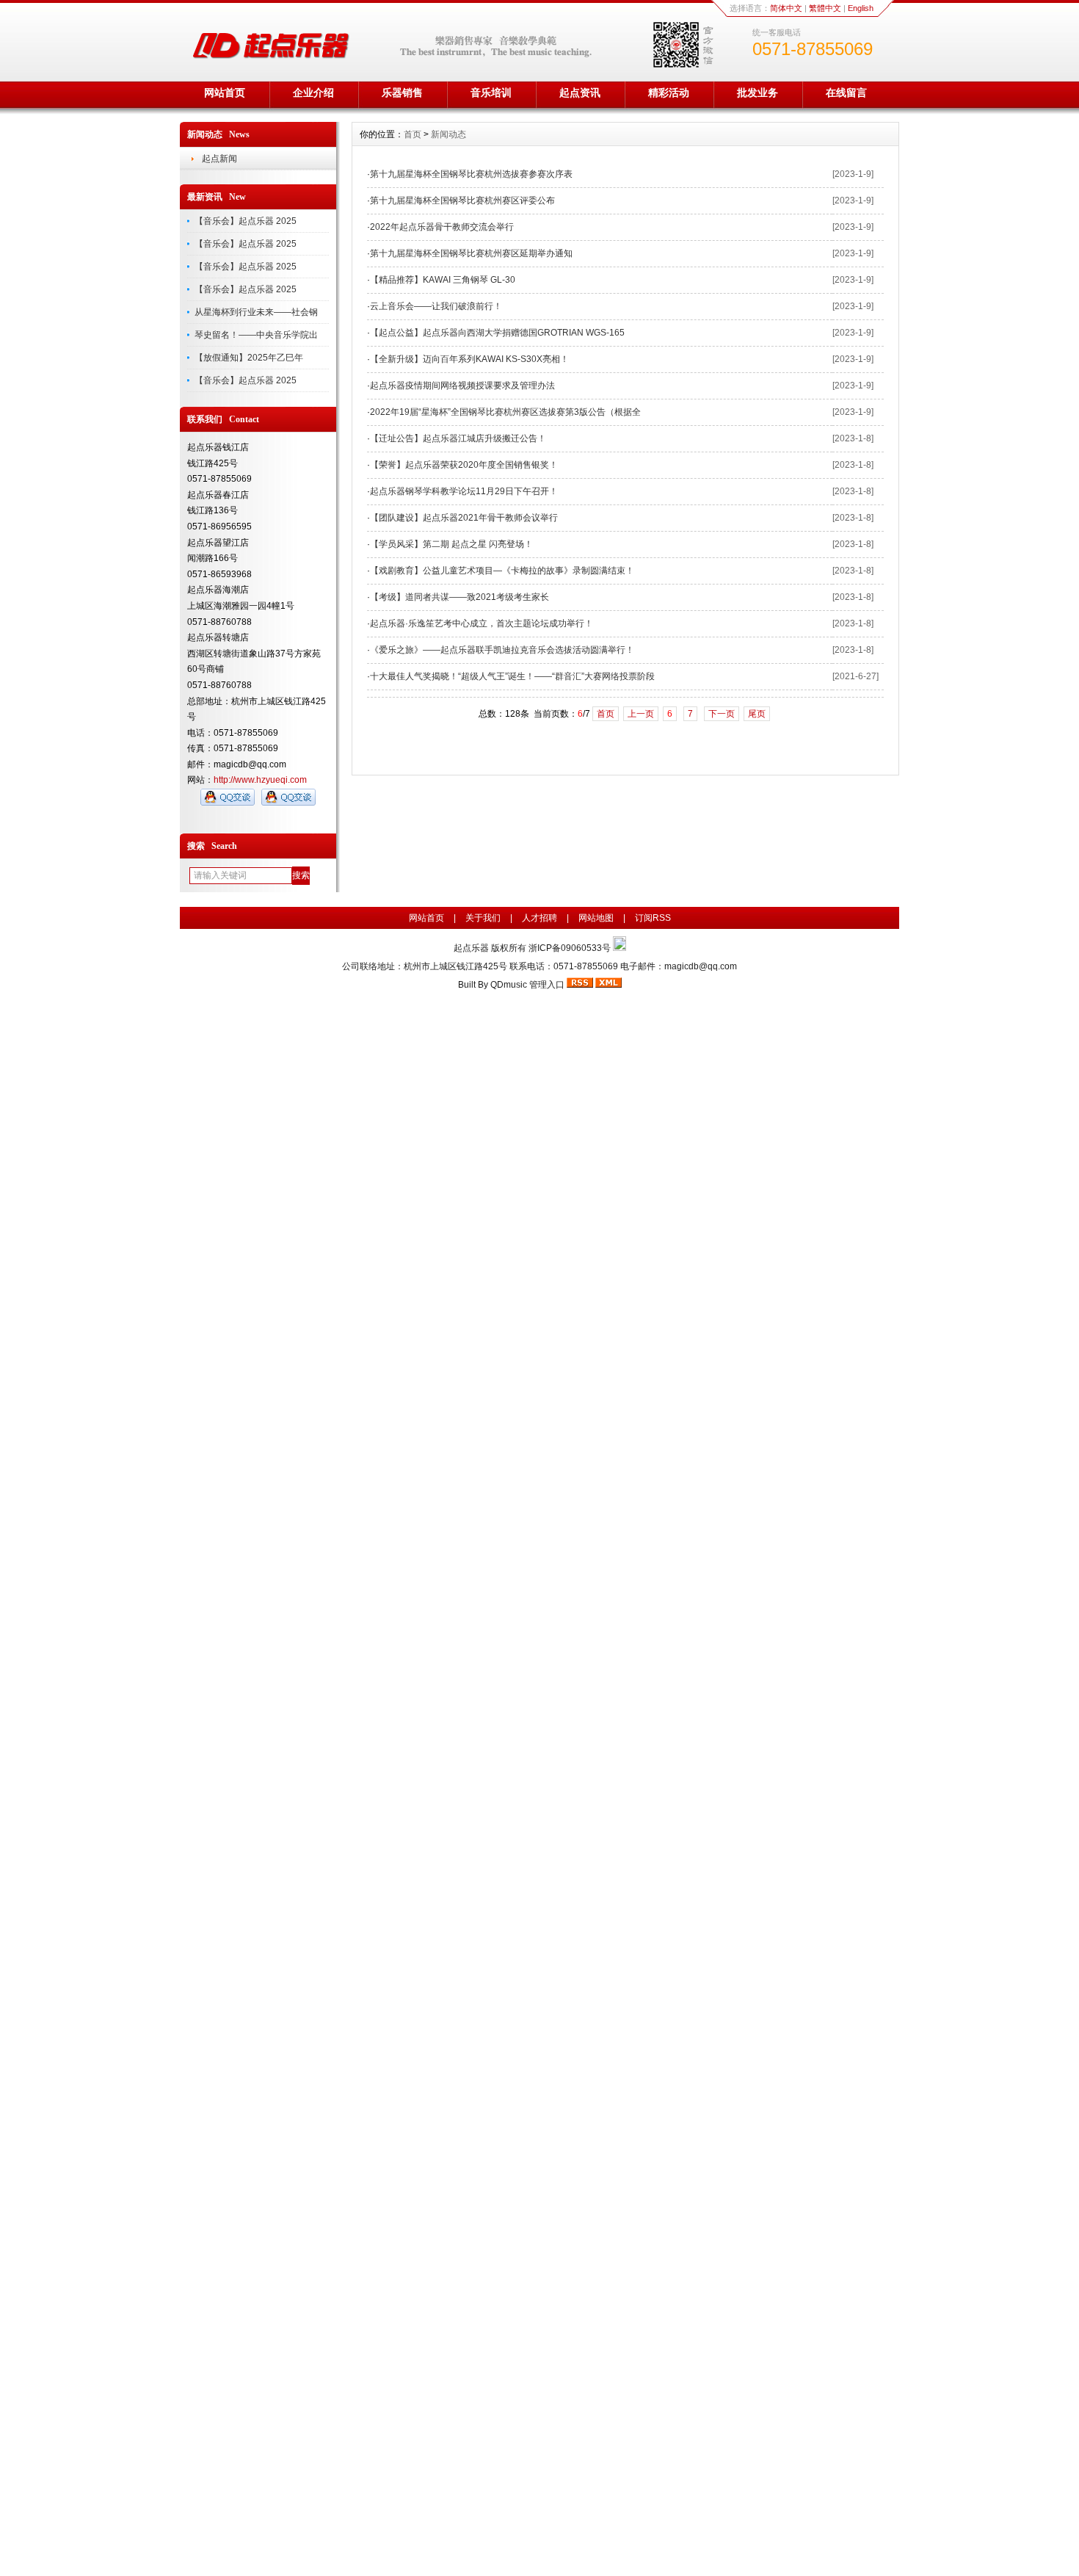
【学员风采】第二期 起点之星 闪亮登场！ (451, 544)
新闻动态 (448, 134)
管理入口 (547, 985)
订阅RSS (653, 918)
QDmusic (509, 985)
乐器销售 (402, 93)
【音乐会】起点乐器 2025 (246, 221)
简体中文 (786, 8)
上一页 (641, 714)
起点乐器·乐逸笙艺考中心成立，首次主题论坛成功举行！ (482, 623)
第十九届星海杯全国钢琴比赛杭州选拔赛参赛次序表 (471, 174)
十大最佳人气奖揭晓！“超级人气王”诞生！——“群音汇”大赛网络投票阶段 (512, 676)
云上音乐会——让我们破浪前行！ (436, 306)
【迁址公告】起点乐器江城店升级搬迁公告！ (458, 438)
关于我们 (483, 918)
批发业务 (758, 93)
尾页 (757, 714)
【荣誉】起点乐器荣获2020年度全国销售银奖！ (464, 465)
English (861, 8)
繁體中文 (825, 8)
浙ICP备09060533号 (571, 948)
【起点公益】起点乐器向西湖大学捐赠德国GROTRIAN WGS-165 (497, 333)
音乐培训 (491, 93)
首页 (413, 134)
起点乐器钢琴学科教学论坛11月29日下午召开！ (464, 491)
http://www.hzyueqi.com (260, 780)
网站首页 (225, 93)
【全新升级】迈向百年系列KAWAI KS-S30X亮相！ (469, 359)
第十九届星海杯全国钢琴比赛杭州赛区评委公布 (462, 200)
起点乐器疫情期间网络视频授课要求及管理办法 (462, 386)
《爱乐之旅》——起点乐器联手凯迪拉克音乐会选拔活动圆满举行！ (502, 650)
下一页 (722, 714)
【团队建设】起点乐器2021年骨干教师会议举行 (464, 518)
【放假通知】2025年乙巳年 (249, 358)
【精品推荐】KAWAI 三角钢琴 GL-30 (443, 280)
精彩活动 (669, 93)
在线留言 (846, 93)
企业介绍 (313, 93)
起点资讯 (580, 93)
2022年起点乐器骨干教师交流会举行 (442, 227)
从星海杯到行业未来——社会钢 (256, 312)
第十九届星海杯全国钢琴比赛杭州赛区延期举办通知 (471, 253)
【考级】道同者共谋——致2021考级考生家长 (459, 597)
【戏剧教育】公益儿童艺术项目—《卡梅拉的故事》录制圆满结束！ (502, 571)
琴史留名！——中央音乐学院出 (256, 335)
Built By (474, 985)
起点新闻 (219, 159)
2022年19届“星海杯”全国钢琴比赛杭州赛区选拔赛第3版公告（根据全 (505, 412)
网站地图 (596, 918)
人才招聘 (539, 918)
